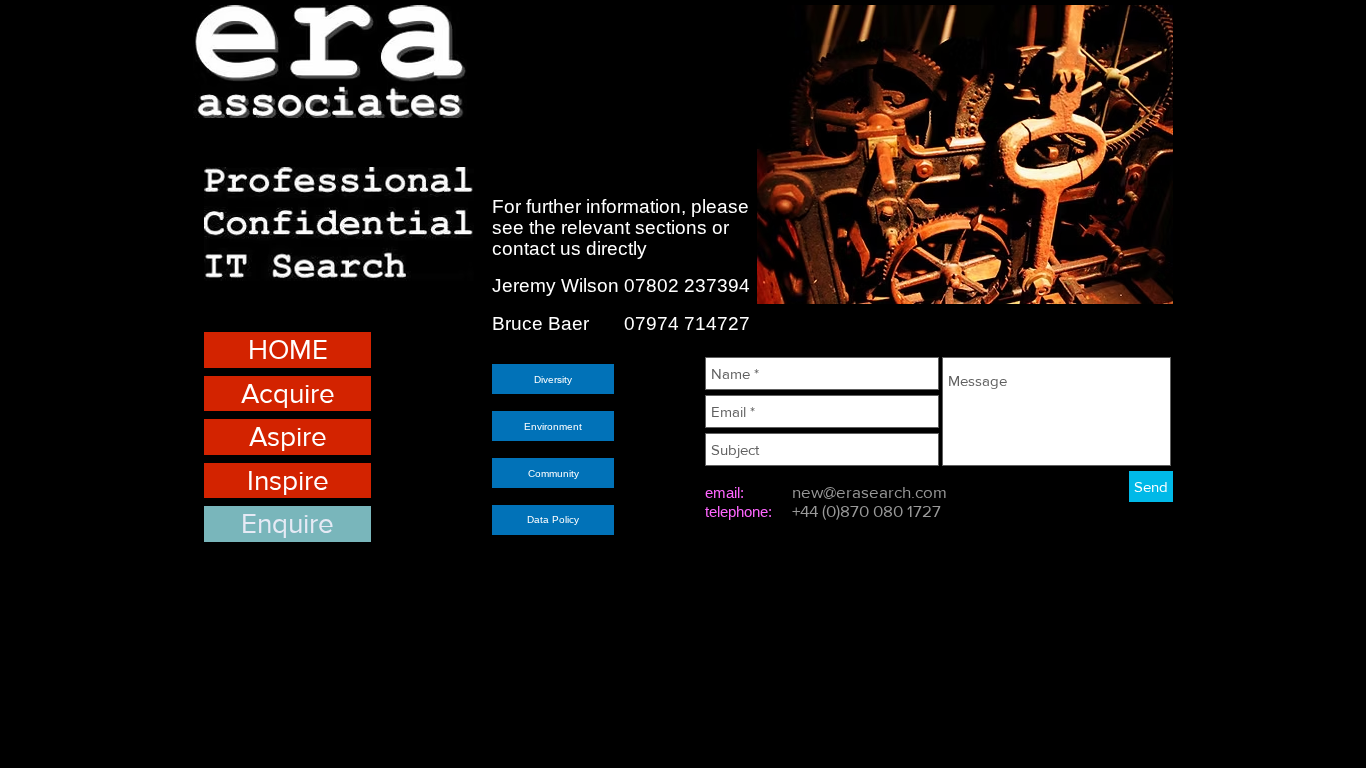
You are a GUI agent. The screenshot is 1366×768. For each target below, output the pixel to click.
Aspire (288, 436)
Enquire (287, 523)
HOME (288, 349)
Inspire (288, 480)
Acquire (288, 393)
